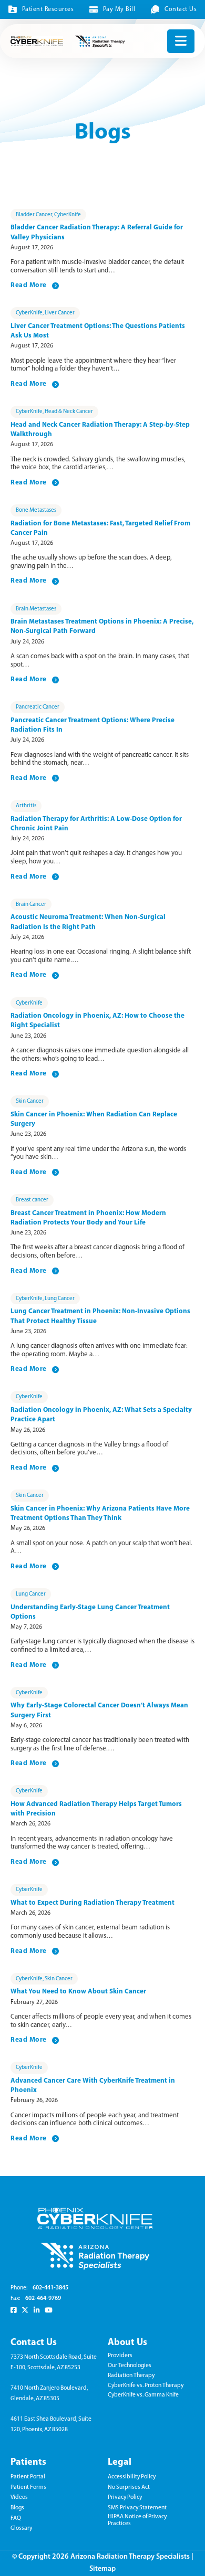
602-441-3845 (50, 2288)
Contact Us (181, 9)
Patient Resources (48, 9)
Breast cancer (32, 1200)
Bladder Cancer (34, 215)
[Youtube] (49, 2310)
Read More (29, 285)
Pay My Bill (119, 9)
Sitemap (102, 2569)
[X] (25, 2310)
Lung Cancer (60, 1299)
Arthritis (26, 806)
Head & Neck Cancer (69, 412)
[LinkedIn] (37, 2310)
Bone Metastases (36, 510)
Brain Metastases (36, 609)
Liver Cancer (60, 313)
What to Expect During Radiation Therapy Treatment (93, 1903)
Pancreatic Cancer (38, 707)
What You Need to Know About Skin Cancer (78, 1992)
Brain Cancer (31, 905)
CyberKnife (68, 215)
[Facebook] (13, 2310)
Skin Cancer (30, 1101)
